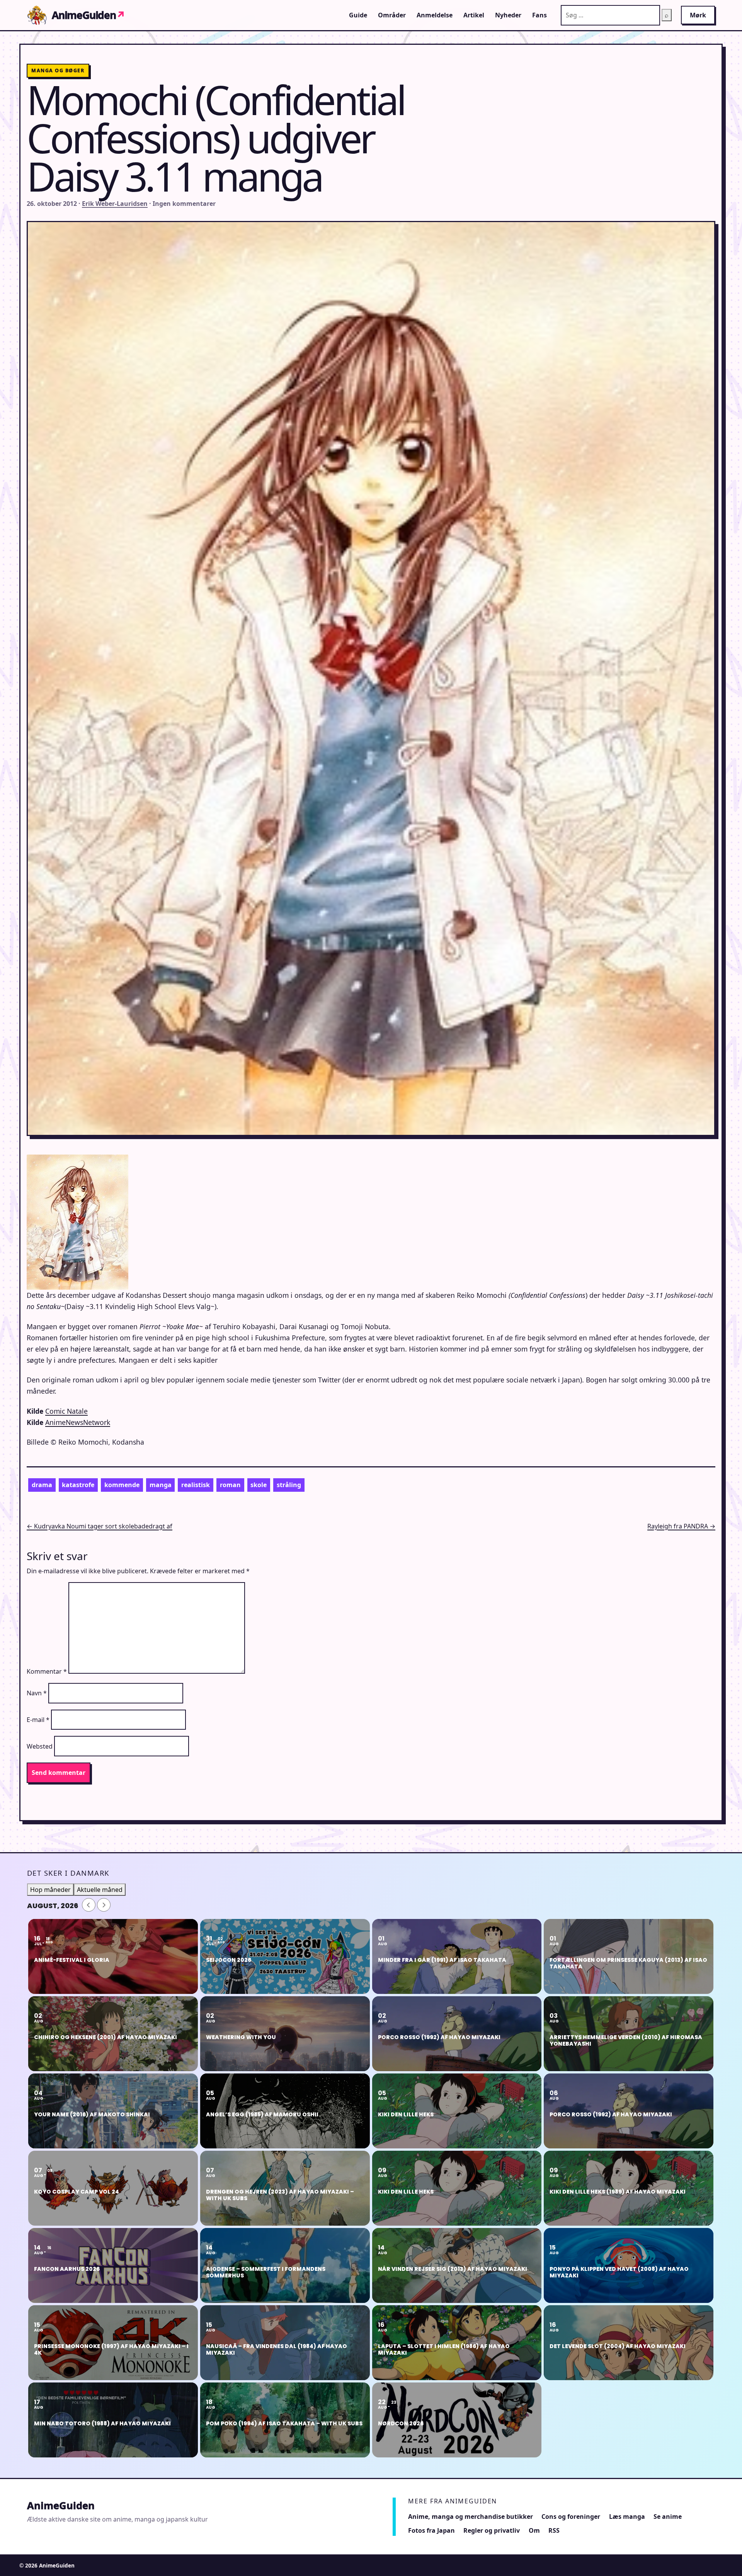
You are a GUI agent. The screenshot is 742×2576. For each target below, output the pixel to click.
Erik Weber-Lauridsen (115, 204)
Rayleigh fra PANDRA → (681, 1526)
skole (259, 1485)
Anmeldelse (435, 15)
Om (534, 2530)
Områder (392, 15)
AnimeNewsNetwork (78, 1422)
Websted (40, 1746)
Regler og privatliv (492, 2530)
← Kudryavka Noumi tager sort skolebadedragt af (100, 1526)
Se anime (668, 2517)
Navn (37, 1693)
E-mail (38, 1720)
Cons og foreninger (571, 2517)
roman (230, 1485)
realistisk (196, 1485)
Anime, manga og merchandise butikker (471, 2517)
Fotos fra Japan (431, 2530)
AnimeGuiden (88, 15)
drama (42, 1485)
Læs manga (627, 2517)
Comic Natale (66, 1411)
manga (161, 1485)
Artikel (474, 15)
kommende (122, 1485)
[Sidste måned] (89, 1905)
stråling (289, 1485)
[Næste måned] (104, 1905)
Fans (539, 15)
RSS (554, 2530)
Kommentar (47, 1671)
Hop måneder (50, 1890)
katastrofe (78, 1485)
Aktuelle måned (100, 1890)
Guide (358, 15)
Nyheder (508, 15)
